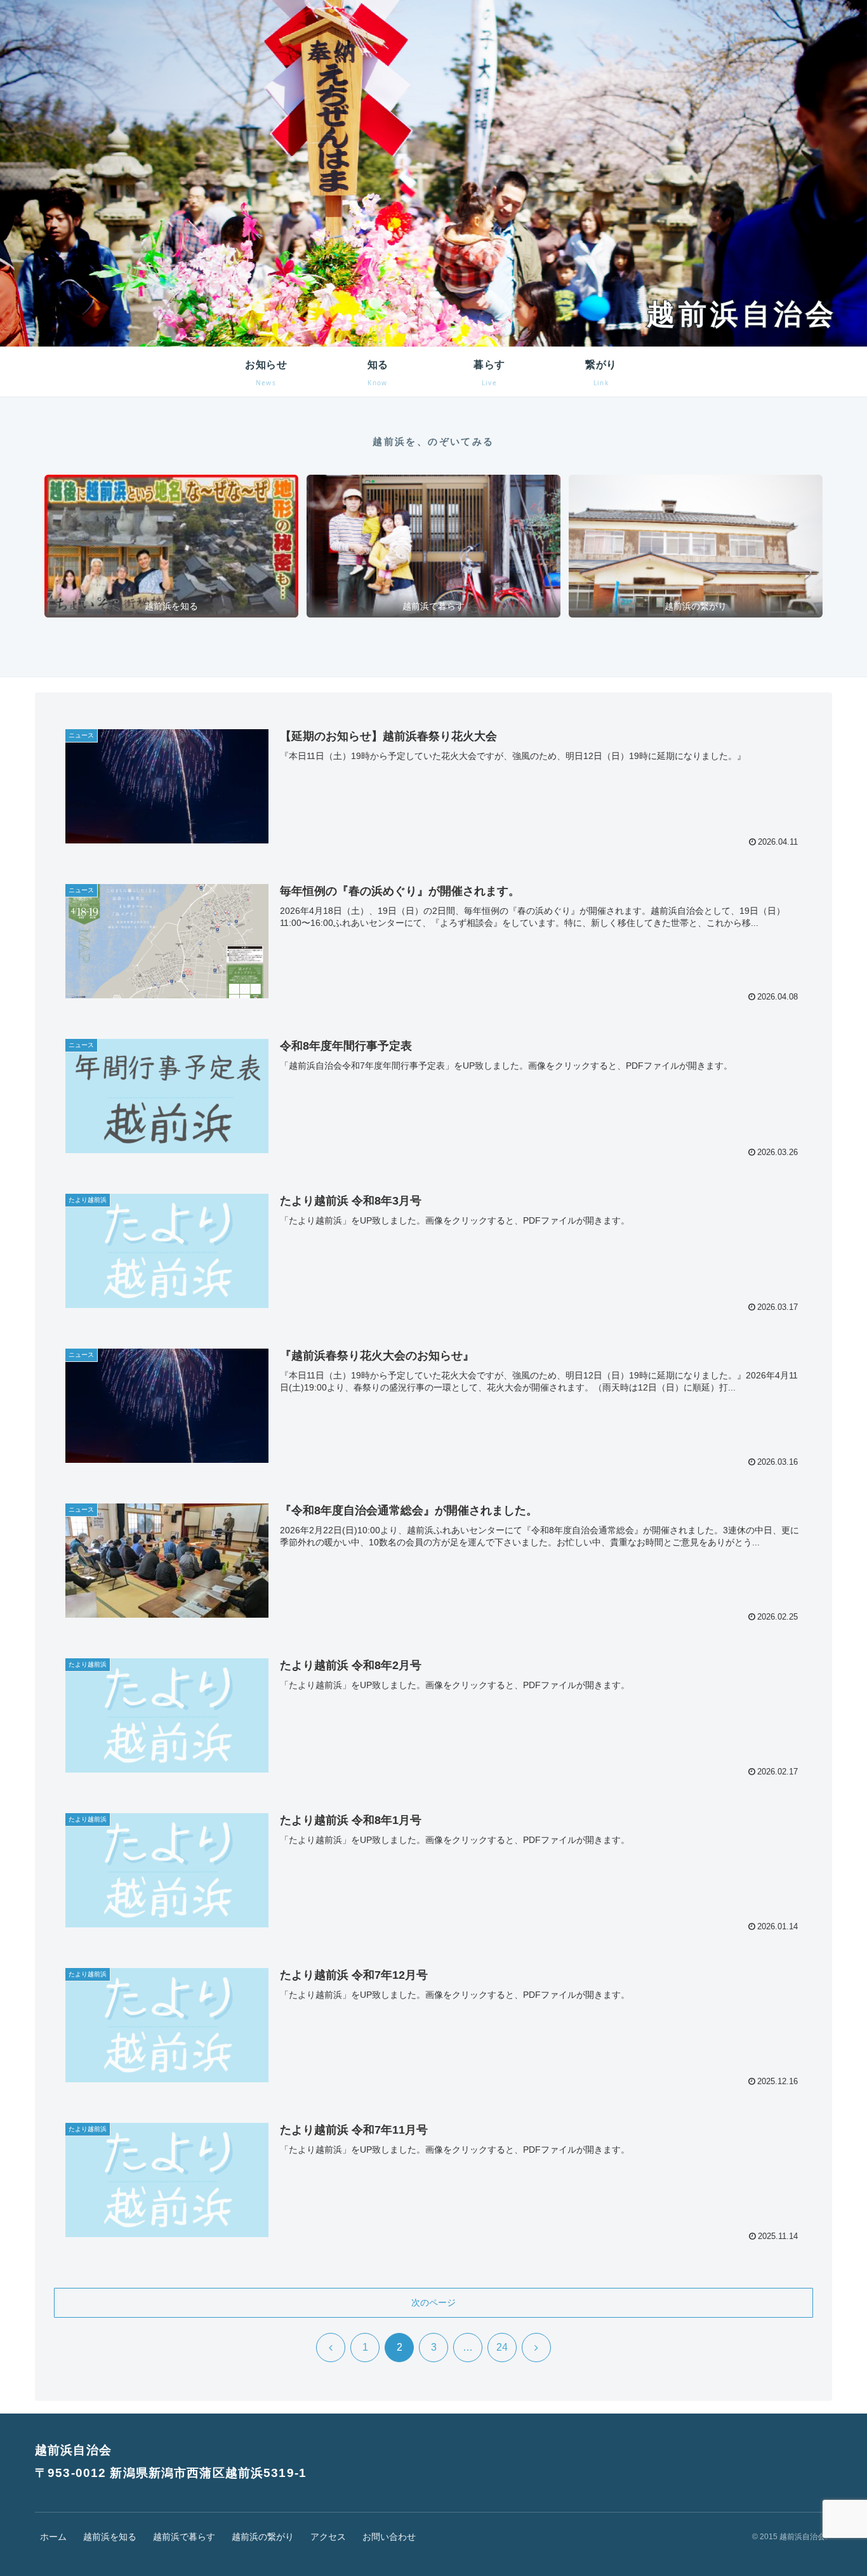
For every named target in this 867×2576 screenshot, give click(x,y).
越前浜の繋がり (263, 2537)
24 (502, 2347)
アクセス (328, 2537)
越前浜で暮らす (184, 2537)
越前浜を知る (110, 2537)
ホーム (53, 2537)
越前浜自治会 (742, 314)
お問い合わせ (389, 2537)
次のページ (433, 2302)
